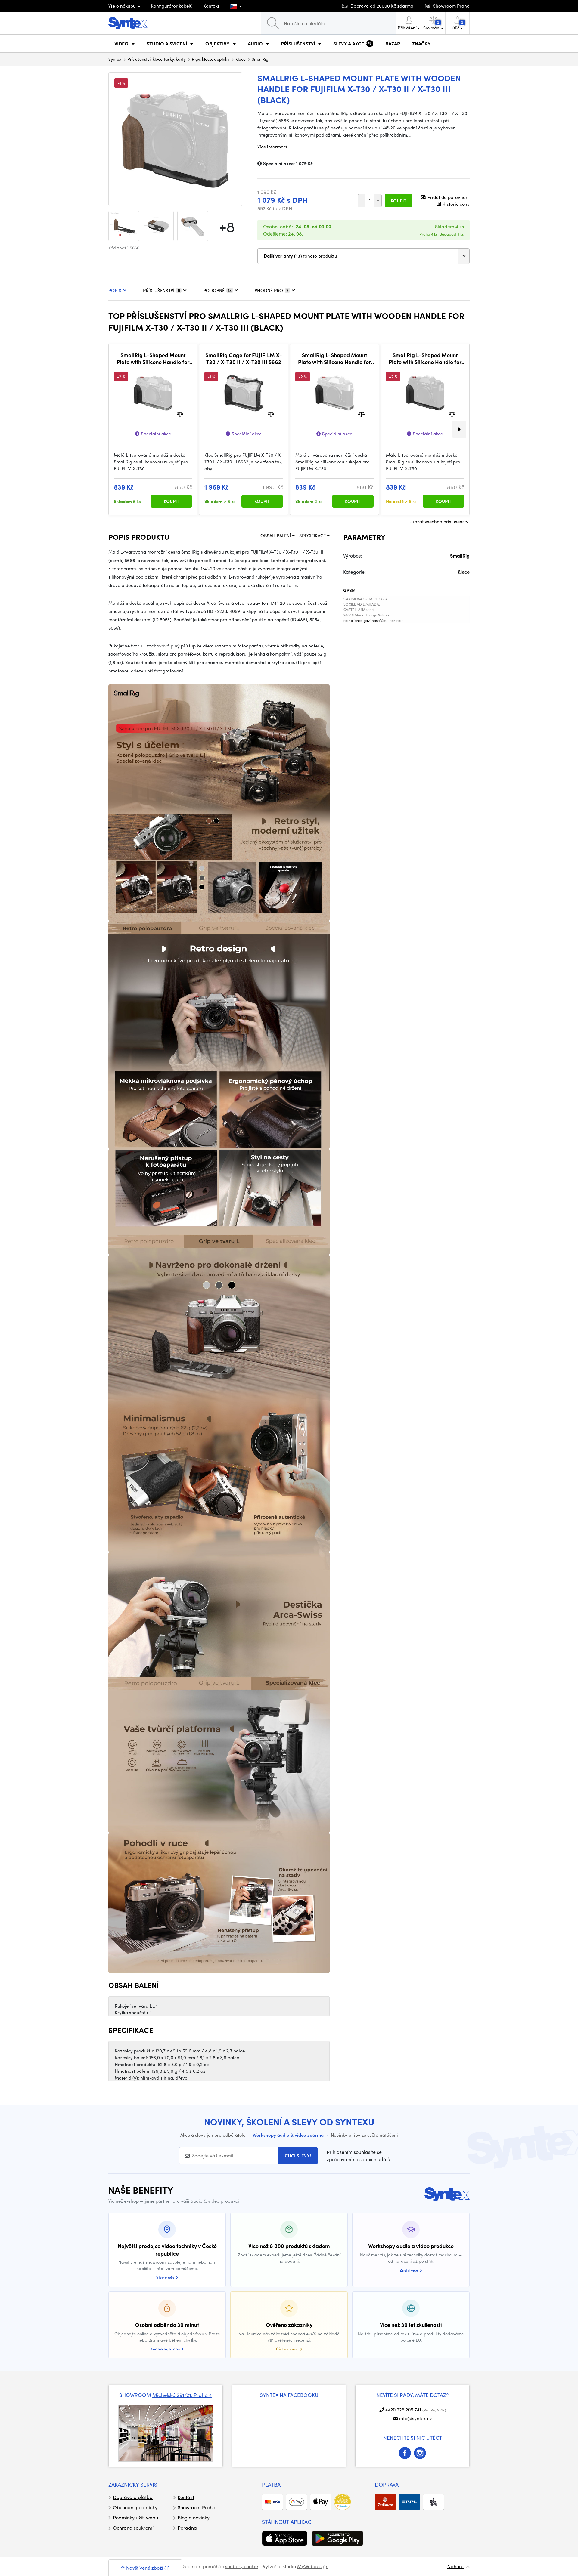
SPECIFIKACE (313, 536)
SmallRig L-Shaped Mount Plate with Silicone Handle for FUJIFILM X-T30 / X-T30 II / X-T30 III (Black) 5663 (425, 358)
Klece (241, 59)
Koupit (398, 201)
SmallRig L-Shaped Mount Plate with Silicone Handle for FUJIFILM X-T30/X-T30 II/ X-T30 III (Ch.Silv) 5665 (153, 358)
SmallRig (260, 59)
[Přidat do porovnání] (180, 414)
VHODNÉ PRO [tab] (272, 290)
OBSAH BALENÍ (276, 536)
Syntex (115, 59)
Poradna (187, 2528)
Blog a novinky (194, 2517)
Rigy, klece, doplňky (211, 59)
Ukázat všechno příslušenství (440, 521)
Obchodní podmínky (135, 2507)
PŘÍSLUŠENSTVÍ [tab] (162, 290)
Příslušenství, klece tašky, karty (157, 59)
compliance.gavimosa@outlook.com (374, 620)
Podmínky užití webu (135, 2517)
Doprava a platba (133, 2497)
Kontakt (211, 6)
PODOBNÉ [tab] (217, 290)
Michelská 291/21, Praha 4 (182, 2395)
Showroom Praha (197, 2507)
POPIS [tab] (115, 290)
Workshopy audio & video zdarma (288, 2135)
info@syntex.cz (416, 2418)
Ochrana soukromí (133, 2528)
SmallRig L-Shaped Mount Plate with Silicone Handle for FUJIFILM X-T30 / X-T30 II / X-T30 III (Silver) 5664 (334, 358)
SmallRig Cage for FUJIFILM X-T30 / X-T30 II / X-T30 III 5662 (244, 358)
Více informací (272, 147)
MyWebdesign (313, 2566)
